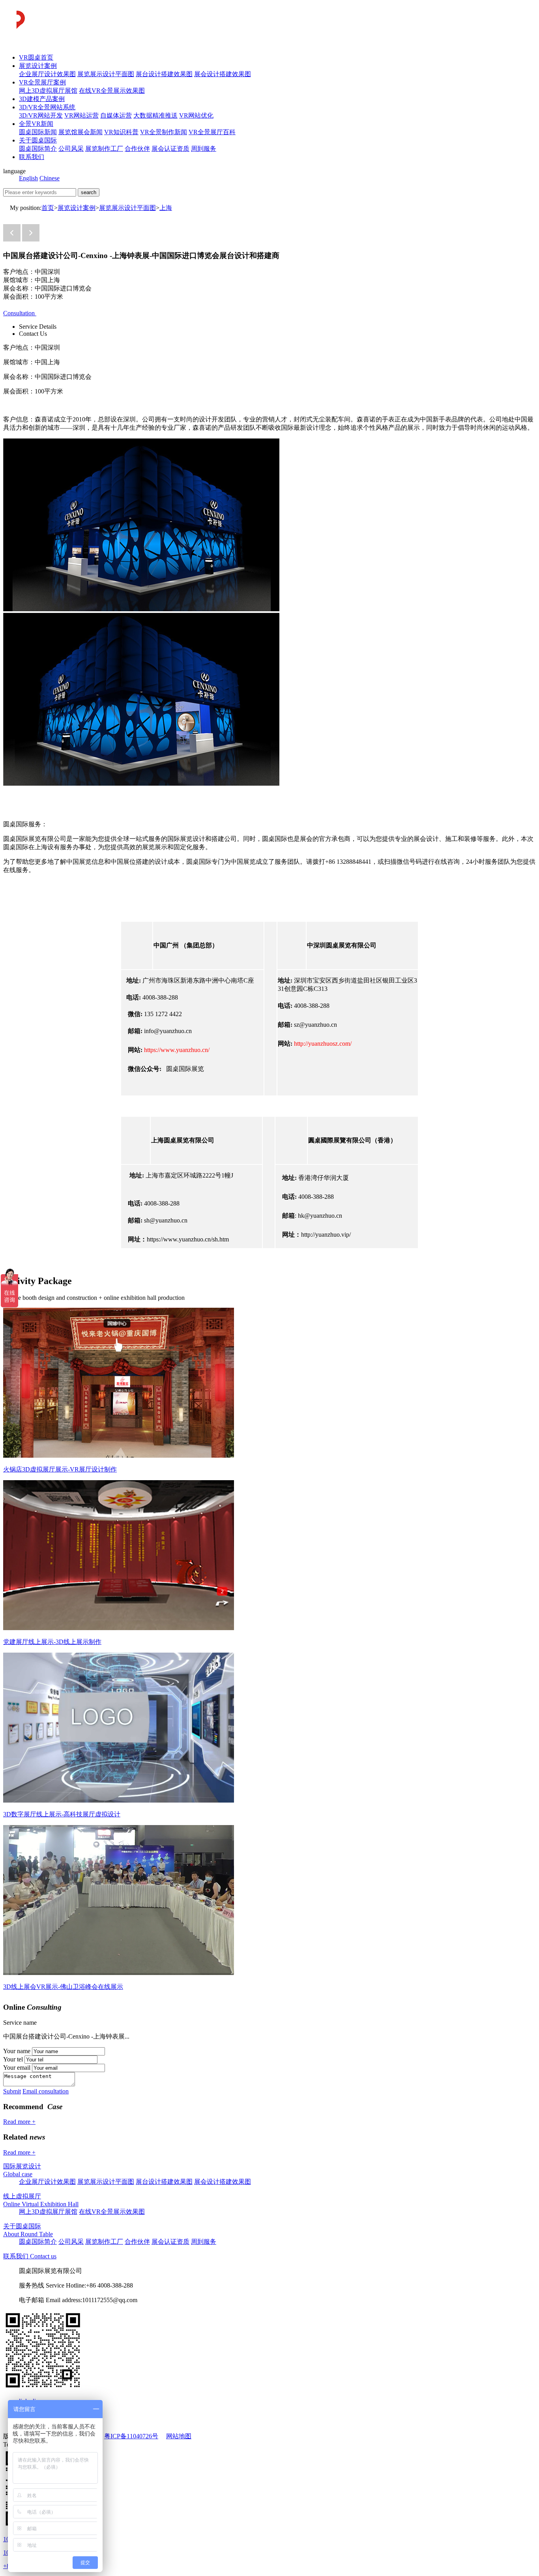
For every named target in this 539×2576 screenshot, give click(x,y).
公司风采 (71, 149)
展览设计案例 (38, 66)
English (28, 178)
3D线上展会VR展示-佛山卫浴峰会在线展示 (63, 1987)
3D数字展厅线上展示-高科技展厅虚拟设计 (62, 1814)
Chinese (50, 178)
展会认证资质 (170, 149)
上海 (166, 208)
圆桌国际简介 (38, 149)
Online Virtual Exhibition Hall (41, 2204)
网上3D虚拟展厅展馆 (48, 91)
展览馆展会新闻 (80, 132)
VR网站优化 (196, 115)
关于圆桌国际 (38, 140)
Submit (12, 2091)
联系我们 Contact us (30, 2256)
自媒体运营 (116, 115)
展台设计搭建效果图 (164, 74)
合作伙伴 (137, 149)
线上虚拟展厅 (22, 2196)
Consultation (20, 313)
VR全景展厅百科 (212, 132)
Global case (18, 2174)
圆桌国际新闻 (38, 132)
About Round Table (28, 2234)
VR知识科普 (121, 132)
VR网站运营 (81, 115)
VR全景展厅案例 (42, 82)
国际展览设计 (22, 2166)
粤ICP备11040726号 (131, 2436)
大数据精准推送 (155, 115)
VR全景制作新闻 (164, 132)
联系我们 (32, 157)
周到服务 (204, 149)
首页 (48, 208)
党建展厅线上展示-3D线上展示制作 (52, 1642)
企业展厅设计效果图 (47, 74)
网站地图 (179, 2436)
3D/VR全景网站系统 (47, 107)
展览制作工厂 (104, 149)
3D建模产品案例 (42, 99)
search (89, 192)
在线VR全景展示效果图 (112, 91)
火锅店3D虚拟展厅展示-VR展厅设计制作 (60, 1469)
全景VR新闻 (36, 124)
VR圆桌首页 (36, 57)
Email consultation (46, 2091)
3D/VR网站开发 (41, 115)
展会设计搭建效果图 (223, 74)
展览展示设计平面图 (106, 74)
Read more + (19, 2122)
